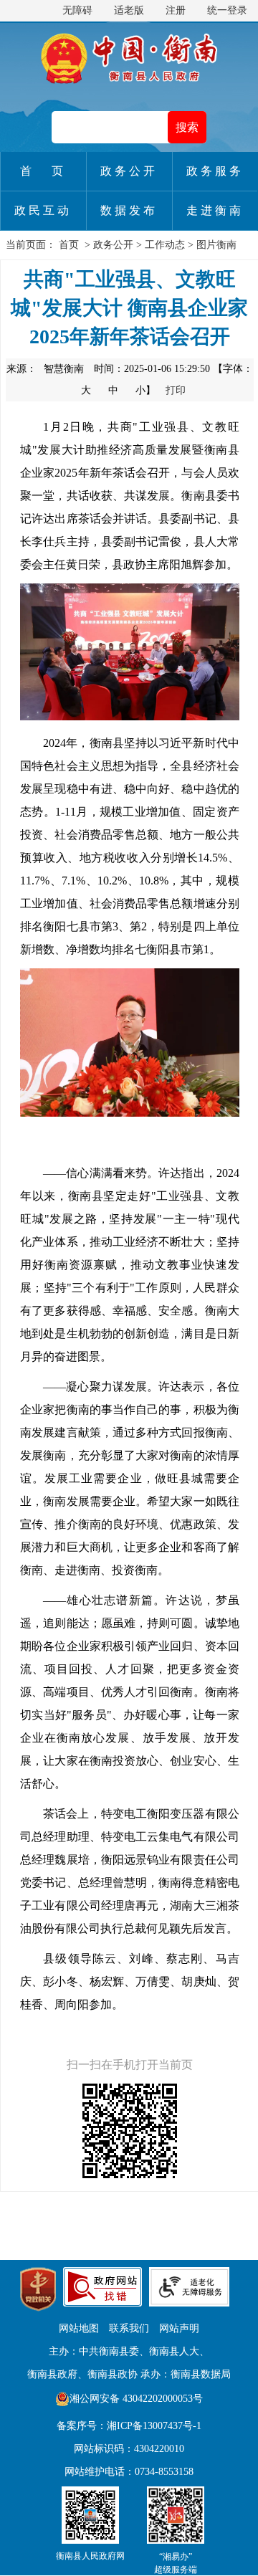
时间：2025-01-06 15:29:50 (152, 369)
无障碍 (77, 10)
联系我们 (129, 2328)
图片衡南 (216, 245)
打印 (176, 390)
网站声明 (179, 2328)
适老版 (129, 10)
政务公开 (113, 245)
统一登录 (227, 10)
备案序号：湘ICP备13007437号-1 (129, 2426)
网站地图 (79, 2328)
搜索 (187, 127)
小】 (147, 390)
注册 (176, 10)
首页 (69, 245)
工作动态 (165, 245)
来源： (45, 369)
